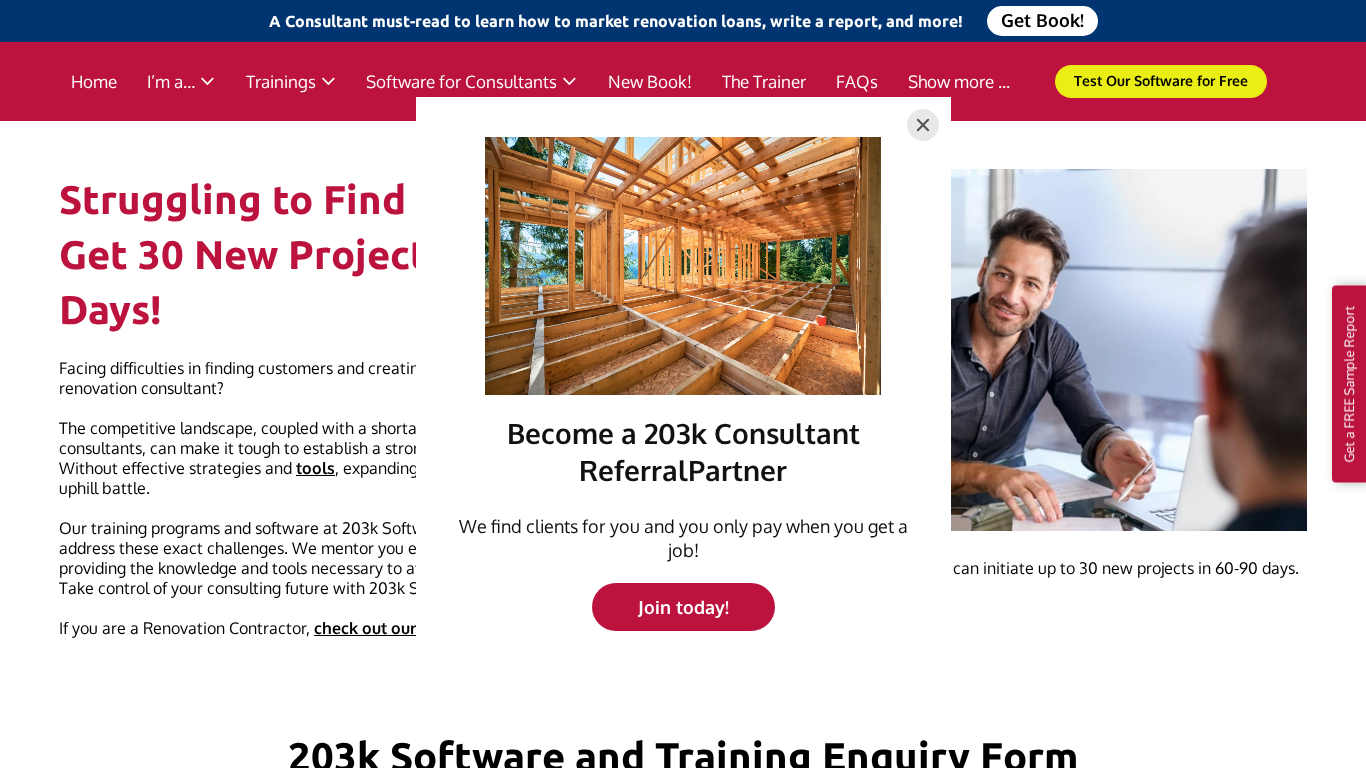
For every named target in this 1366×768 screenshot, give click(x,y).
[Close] (923, 125)
